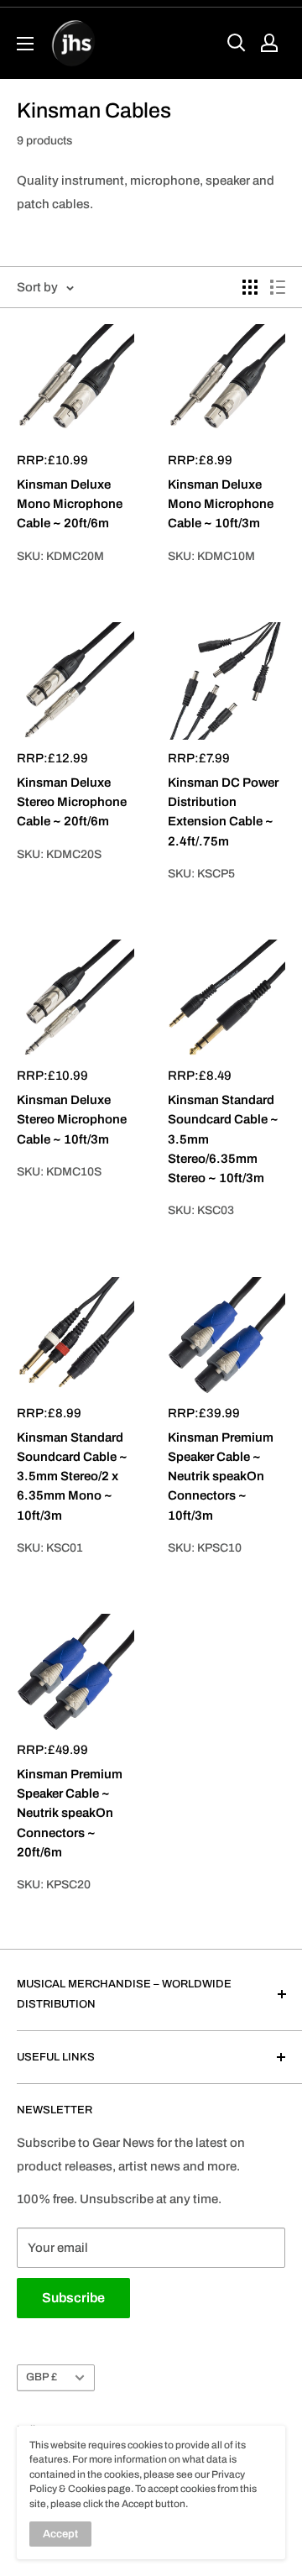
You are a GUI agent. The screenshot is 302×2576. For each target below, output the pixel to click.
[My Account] (269, 43)
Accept (60, 2534)
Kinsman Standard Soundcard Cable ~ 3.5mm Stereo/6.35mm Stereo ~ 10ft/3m (223, 1139)
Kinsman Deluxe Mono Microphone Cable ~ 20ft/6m (70, 504)
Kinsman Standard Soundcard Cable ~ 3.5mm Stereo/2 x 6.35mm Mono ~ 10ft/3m (72, 1476)
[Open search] (237, 43)
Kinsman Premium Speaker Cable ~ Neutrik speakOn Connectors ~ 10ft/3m (221, 1476)
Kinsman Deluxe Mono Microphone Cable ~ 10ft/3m (221, 504)
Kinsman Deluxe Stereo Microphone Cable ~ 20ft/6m (72, 802)
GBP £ (42, 2377)
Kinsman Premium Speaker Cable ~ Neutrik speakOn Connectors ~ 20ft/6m (70, 1813)
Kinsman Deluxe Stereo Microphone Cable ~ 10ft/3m (72, 1120)
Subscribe (73, 2298)
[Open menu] (25, 44)
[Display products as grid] (250, 287)
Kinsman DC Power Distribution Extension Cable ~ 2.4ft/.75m (223, 812)
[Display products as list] (278, 287)
